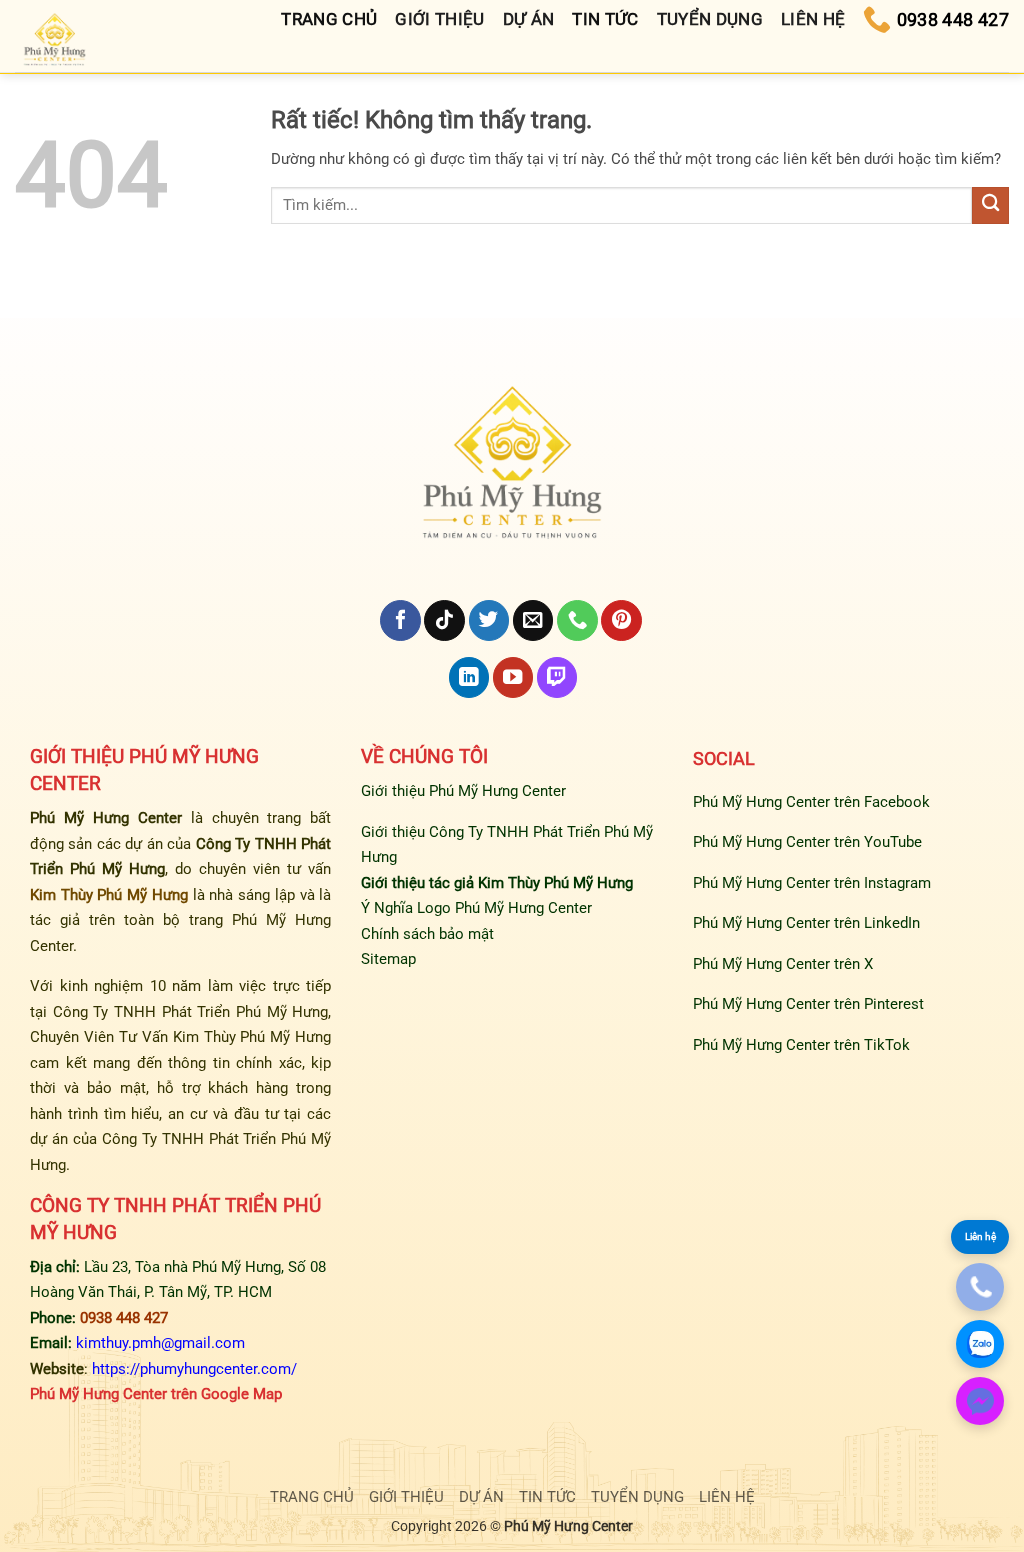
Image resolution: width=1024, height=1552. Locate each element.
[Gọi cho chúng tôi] (577, 620)
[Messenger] (980, 1401)
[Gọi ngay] (980, 1287)
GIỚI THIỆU (406, 1497)
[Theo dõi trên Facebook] (400, 620)
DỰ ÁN (481, 1497)
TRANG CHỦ (312, 1497)
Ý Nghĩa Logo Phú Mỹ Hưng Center (476, 908)
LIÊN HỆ (727, 1497)
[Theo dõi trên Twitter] (489, 620)
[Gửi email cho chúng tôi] (533, 620)
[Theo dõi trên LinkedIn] (469, 677)
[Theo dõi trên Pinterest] (621, 620)
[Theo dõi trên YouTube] (513, 677)
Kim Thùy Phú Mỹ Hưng (109, 895)
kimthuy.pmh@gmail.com (160, 1343)
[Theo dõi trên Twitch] (557, 677)
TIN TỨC (547, 1497)
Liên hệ (980, 1236)
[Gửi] (990, 205)
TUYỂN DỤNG (637, 1497)
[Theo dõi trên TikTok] (444, 620)
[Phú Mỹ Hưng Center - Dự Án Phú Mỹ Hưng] (55, 41)
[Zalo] (980, 1344)
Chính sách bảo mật (427, 934)
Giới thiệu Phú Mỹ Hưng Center (463, 791)
